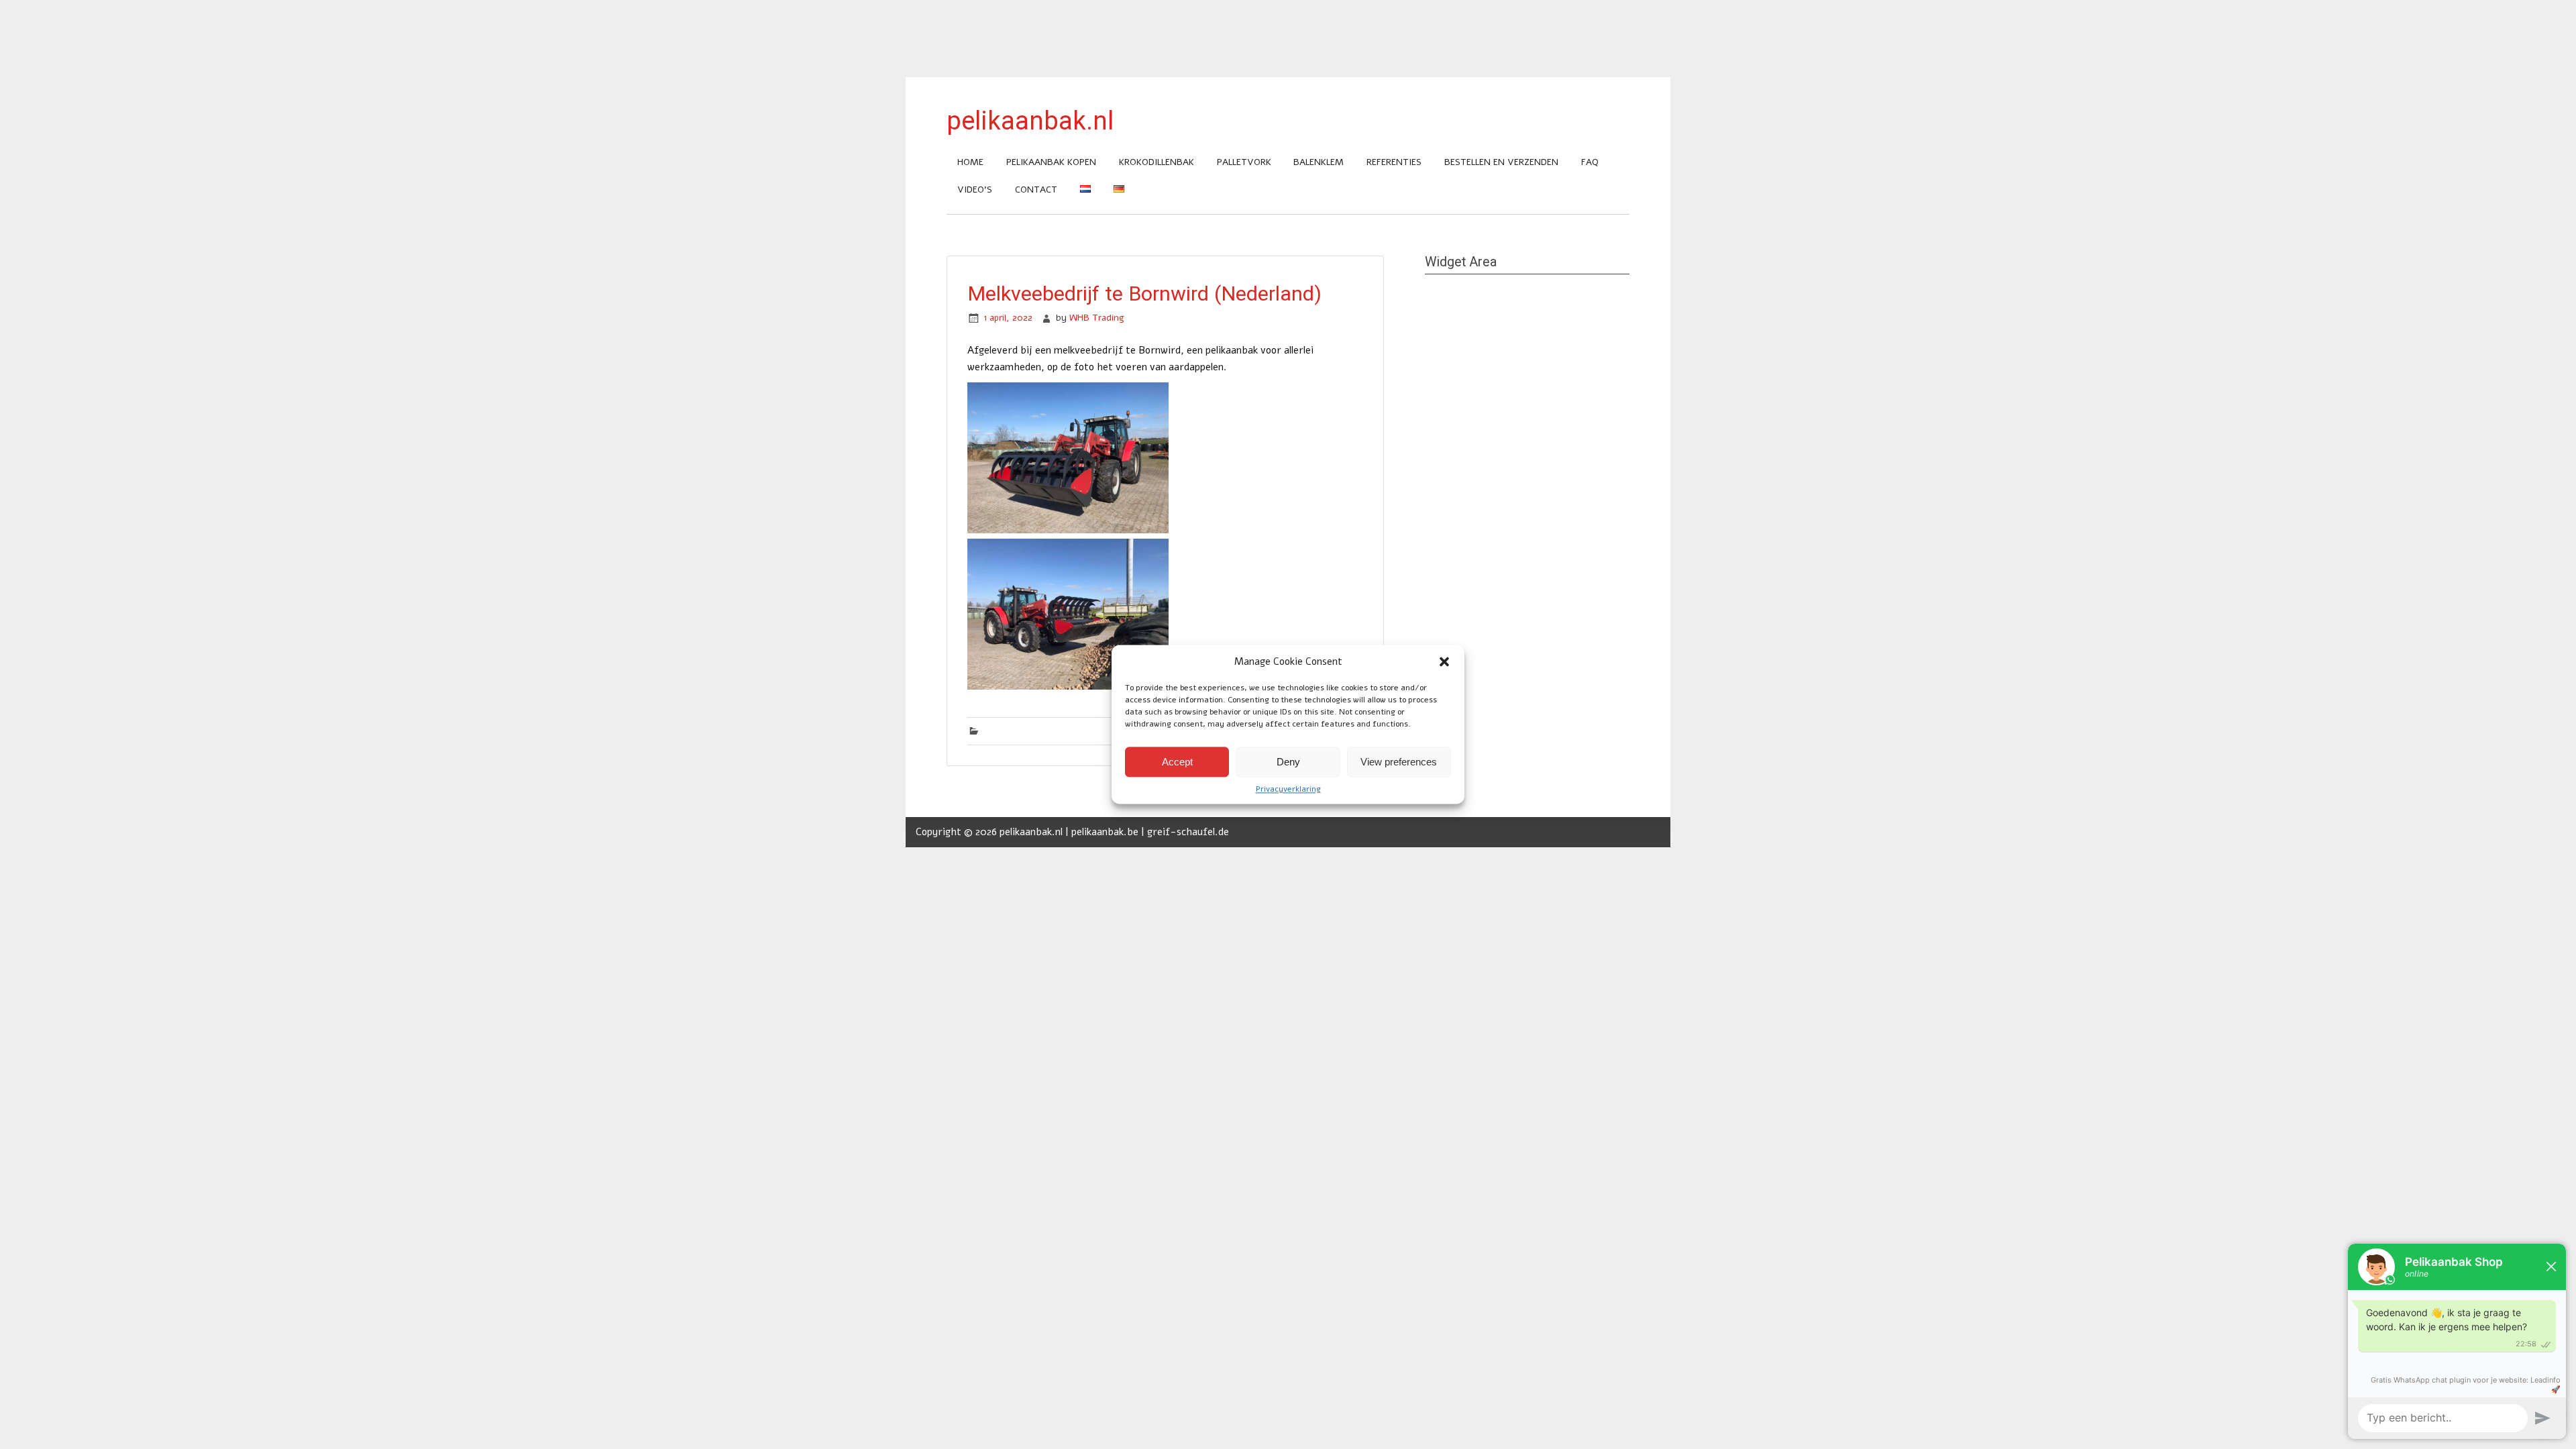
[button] (1444, 661)
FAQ (1590, 162)
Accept (1177, 762)
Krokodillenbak (1157, 162)
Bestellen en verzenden (1501, 162)
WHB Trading (1097, 318)
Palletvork (1244, 162)
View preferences (1399, 762)
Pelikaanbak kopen (1051, 162)
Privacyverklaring (1288, 789)
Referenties (1394, 162)
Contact (1036, 190)
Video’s (975, 190)
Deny (1288, 762)
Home (970, 162)
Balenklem (1319, 162)
